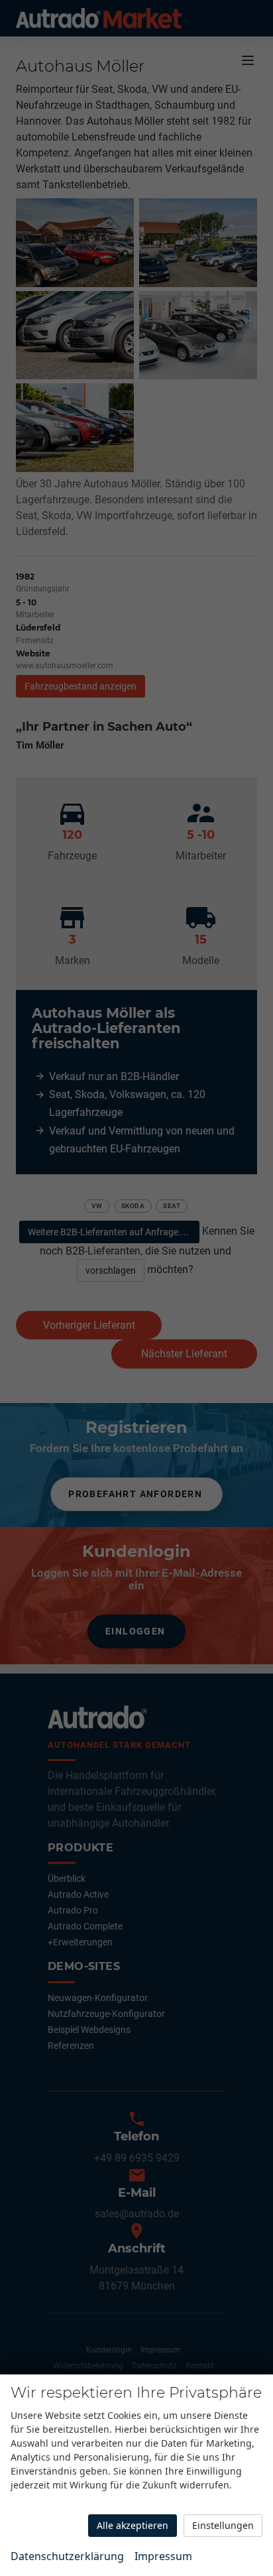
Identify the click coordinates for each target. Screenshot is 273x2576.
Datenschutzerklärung (67, 2556)
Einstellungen (223, 2525)
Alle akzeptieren (133, 2525)
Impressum (163, 2556)
